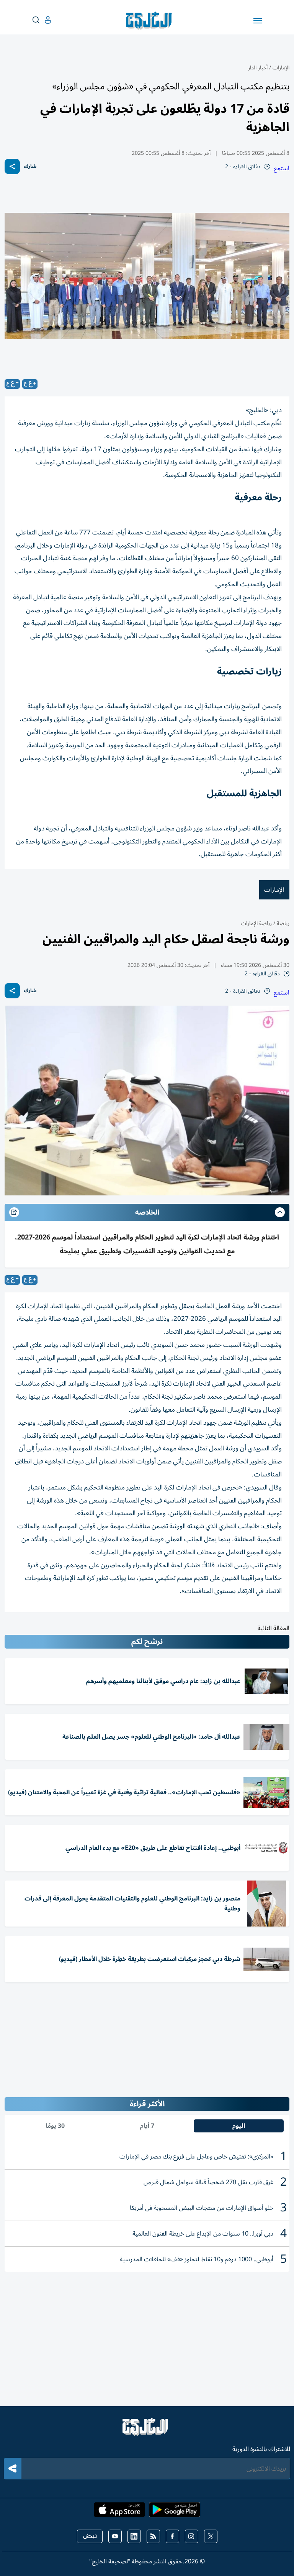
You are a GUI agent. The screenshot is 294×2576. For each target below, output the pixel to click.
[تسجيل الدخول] (42, 20)
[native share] (12, 166)
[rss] (153, 2536)
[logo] (151, 21)
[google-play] (175, 2512)
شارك (30, 167)
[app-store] (119, 2512)
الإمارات (281, 68)
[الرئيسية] (147, 2430)
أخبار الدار (258, 68)
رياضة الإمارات (256, 923)
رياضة (282, 923)
